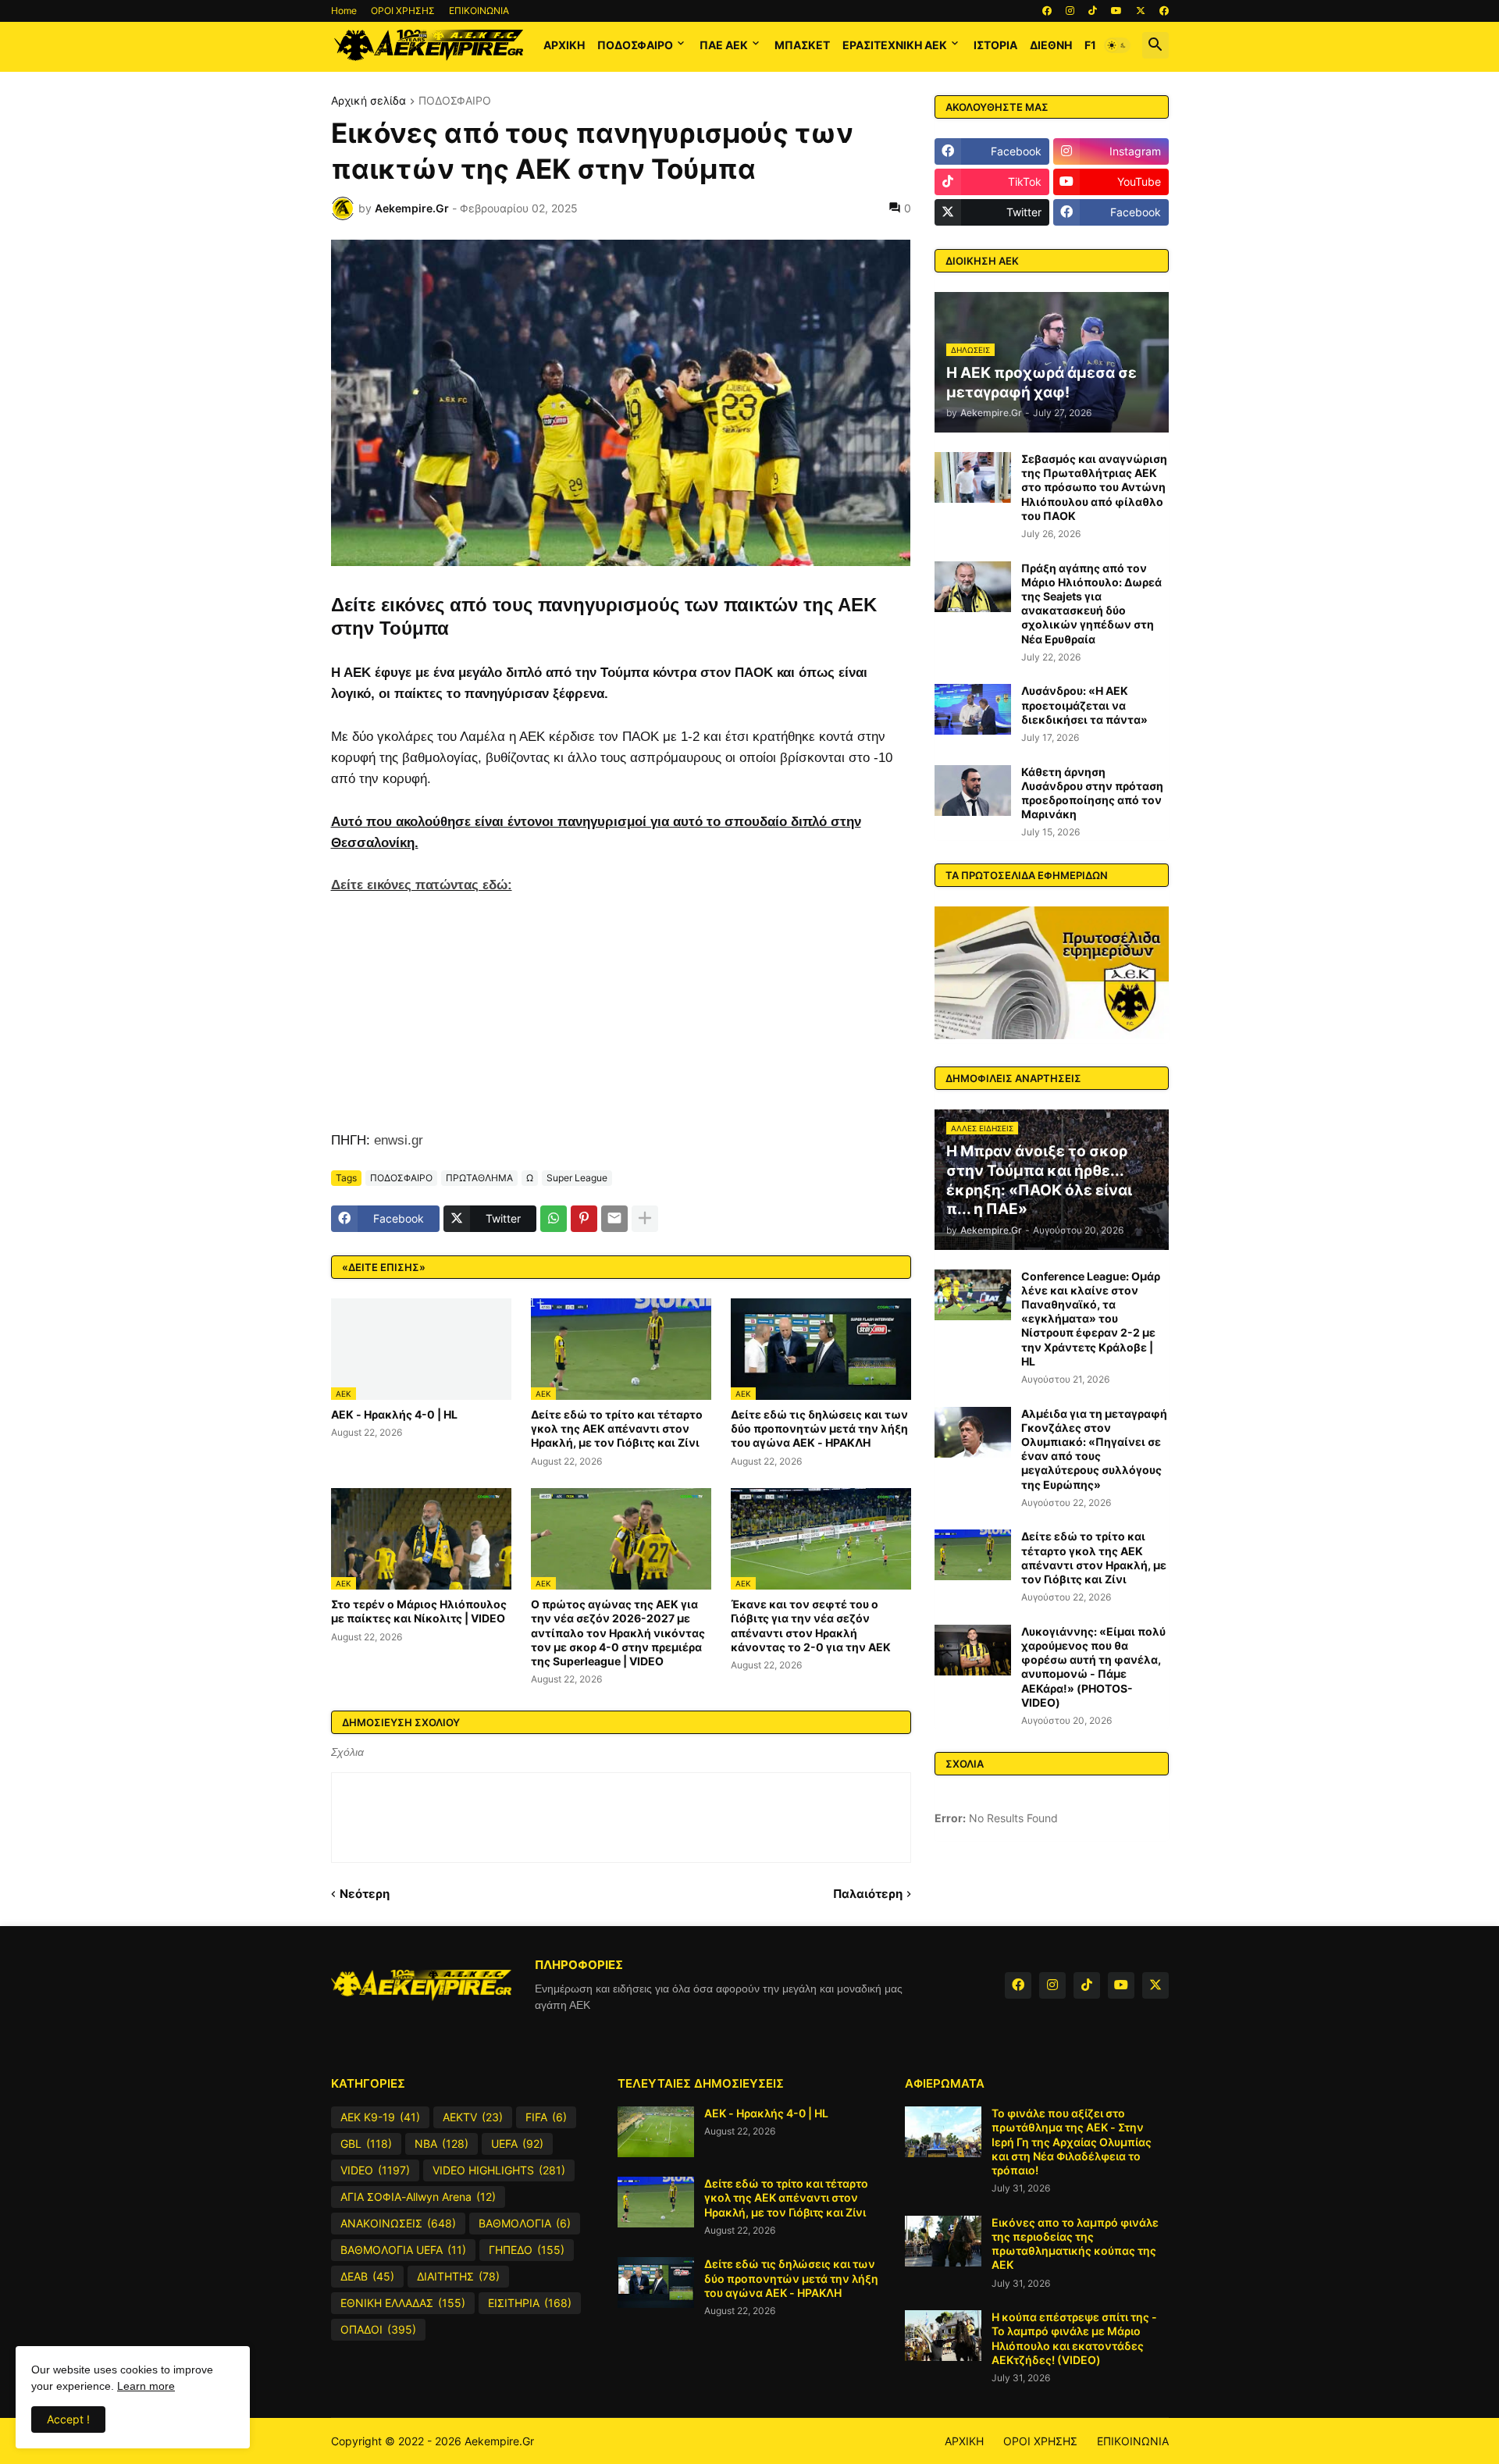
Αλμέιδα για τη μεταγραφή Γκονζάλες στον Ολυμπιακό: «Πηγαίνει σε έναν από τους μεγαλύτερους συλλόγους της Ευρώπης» (1094, 1449)
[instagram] (1070, 11)
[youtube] (1116, 11)
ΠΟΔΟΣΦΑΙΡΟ (635, 45)
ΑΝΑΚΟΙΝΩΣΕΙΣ (398, 2223)
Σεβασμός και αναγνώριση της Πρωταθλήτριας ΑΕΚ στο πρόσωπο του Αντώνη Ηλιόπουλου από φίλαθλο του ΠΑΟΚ (1094, 487)
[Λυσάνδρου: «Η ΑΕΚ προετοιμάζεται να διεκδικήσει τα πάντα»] (973, 709)
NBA (442, 2144)
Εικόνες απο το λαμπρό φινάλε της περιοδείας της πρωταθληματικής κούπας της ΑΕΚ (1075, 2244)
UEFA (517, 2144)
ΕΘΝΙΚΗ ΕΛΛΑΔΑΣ (403, 2303)
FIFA (546, 2117)
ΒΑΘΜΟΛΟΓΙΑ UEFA (403, 2250)
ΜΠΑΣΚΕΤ (802, 45)
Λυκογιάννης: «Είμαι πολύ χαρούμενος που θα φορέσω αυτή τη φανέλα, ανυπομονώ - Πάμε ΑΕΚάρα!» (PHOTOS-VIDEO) (1093, 1667)
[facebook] (1047, 11)
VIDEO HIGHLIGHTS (499, 2170)
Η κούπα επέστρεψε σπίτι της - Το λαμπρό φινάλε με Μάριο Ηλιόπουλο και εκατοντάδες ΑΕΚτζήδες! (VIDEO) (1074, 2338)
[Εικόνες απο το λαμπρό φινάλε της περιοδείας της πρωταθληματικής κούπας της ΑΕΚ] (943, 2241)
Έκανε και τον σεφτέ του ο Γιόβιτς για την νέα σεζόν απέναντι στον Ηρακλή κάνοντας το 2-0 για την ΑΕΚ (811, 1625)
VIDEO (375, 2170)
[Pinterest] (584, 1219)
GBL (366, 2144)
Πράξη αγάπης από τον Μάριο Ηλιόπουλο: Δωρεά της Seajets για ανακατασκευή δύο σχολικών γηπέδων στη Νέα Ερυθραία (1091, 604)
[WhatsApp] (554, 1219)
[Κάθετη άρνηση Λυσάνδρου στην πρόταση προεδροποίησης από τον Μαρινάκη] (973, 790)
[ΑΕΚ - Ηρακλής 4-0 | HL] (656, 2132)
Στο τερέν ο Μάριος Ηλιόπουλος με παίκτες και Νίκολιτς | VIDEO (419, 1611)
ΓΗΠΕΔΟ (527, 2250)
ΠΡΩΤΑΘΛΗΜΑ (479, 1178)
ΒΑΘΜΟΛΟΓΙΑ (525, 2223)
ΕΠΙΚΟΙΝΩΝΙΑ (479, 11)
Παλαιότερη (868, 1894)
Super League (577, 1178)
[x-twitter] (1141, 11)
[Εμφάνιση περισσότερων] (645, 1219)
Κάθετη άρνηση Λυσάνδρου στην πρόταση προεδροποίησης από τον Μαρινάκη (1092, 793)
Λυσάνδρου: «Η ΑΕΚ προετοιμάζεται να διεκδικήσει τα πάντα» (1084, 705)
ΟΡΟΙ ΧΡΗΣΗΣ (403, 11)
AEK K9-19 (380, 2117)
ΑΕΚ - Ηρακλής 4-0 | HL (394, 1414)
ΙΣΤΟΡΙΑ (995, 45)
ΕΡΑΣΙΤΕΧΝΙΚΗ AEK (895, 45)
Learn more (146, 2386)
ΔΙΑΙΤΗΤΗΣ (458, 2276)
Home (344, 11)
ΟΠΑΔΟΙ (378, 2329)
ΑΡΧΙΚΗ (564, 45)
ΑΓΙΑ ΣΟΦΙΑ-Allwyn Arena (418, 2197)
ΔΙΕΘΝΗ (1051, 45)
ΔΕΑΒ (367, 2276)
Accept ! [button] (68, 2419)
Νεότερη (365, 1894)
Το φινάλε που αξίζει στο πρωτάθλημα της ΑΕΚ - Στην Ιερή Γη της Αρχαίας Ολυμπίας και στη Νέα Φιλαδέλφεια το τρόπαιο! (1072, 2142)
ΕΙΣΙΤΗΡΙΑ (530, 2303)
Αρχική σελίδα (369, 101)
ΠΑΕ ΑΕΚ (724, 45)
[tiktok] (1093, 11)
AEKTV (473, 2117)
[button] (1117, 45)
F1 (1090, 45)
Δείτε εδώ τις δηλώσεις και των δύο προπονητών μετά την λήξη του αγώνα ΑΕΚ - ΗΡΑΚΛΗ (819, 1428)
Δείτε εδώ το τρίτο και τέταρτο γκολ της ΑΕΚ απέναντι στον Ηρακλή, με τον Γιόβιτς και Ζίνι (617, 1428)
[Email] (614, 1219)
